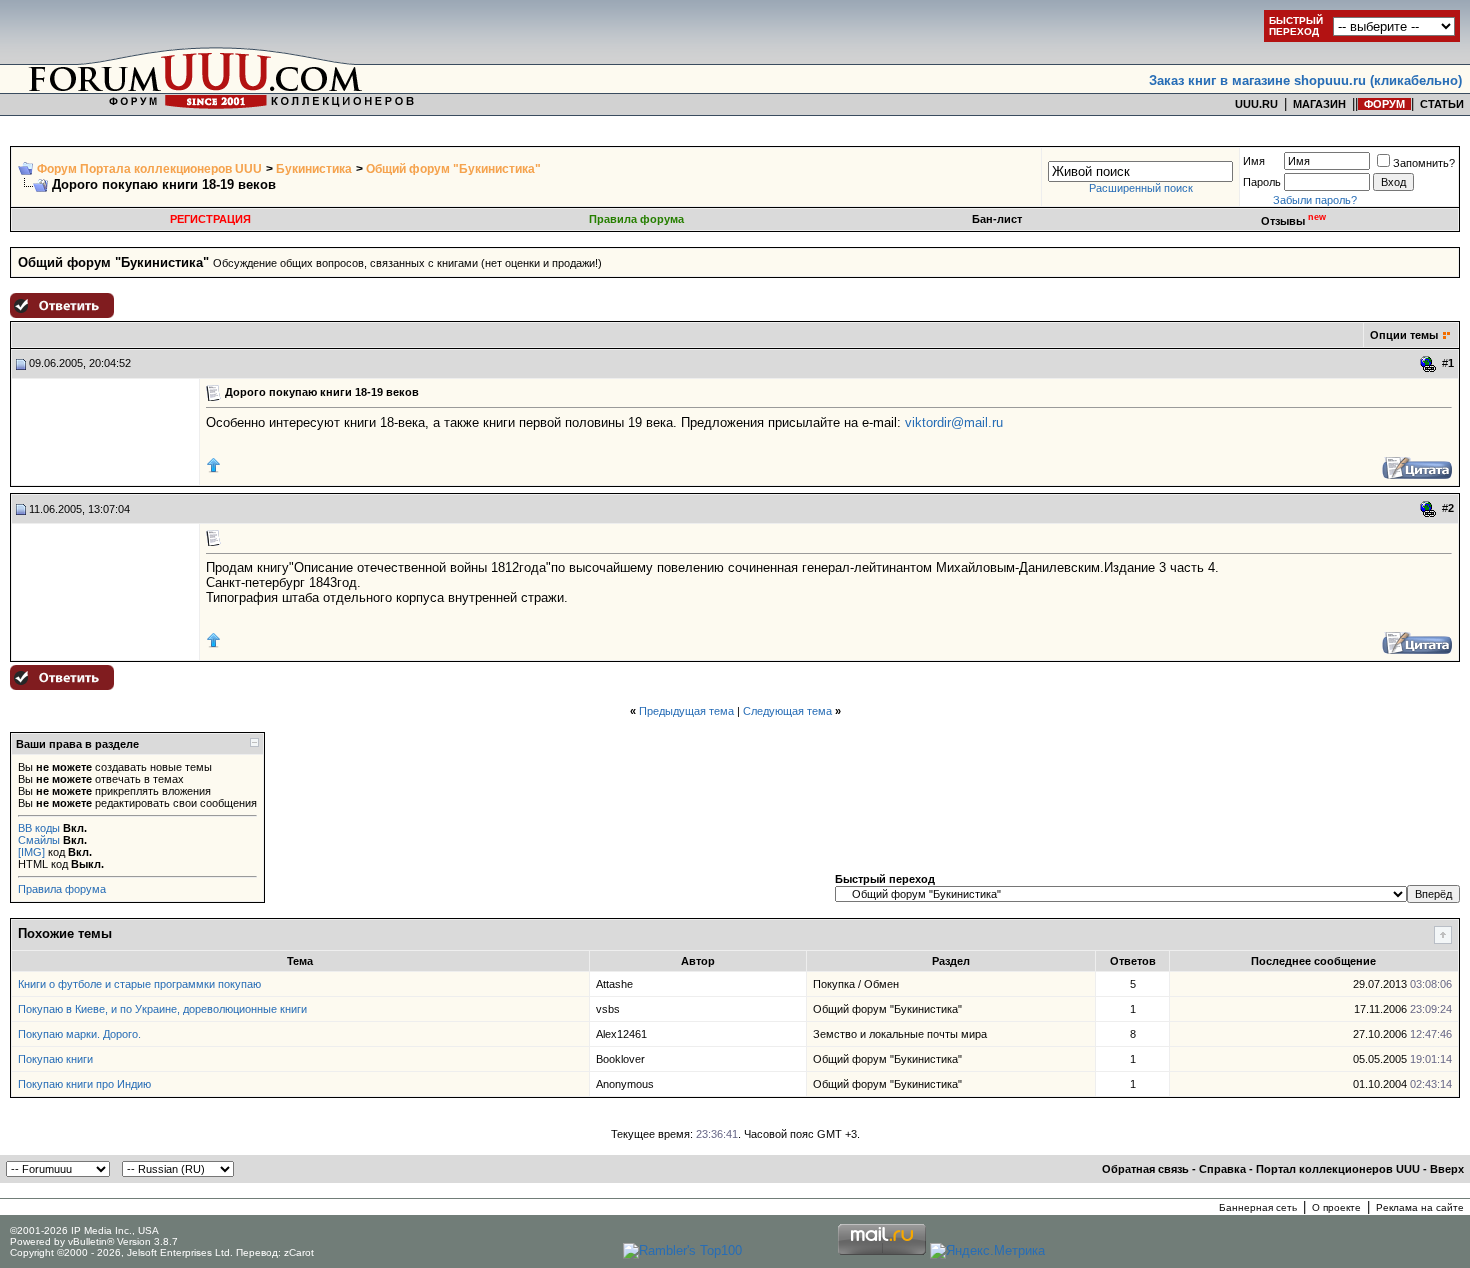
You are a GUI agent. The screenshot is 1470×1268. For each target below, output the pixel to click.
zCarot (299, 1252)
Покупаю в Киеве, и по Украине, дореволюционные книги (162, 1009)
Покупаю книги (55, 1059)
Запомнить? (1424, 163)
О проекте (1336, 1207)
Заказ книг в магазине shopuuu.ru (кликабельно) (1305, 80)
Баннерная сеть (1258, 1207)
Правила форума (636, 219)
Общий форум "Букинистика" (453, 169)
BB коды (39, 828)
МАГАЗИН (1319, 104)
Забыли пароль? (1315, 200)
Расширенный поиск (1141, 188)
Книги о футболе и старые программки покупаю (139, 984)
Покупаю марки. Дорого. (79, 1034)
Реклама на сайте (1420, 1207)
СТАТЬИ (1442, 104)
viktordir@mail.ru (954, 422)
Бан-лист (997, 219)
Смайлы (39, 840)
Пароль (1262, 182)
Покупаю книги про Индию (84, 1084)
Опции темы (1404, 335)
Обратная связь (1145, 1169)
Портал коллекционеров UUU (1338, 1169)
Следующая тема (787, 711)
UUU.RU (1256, 104)
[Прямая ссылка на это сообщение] (1428, 364)
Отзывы (1293, 221)
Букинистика (314, 169)
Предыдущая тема (686, 711)
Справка (1222, 1169)
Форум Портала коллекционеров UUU (149, 169)
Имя (1254, 161)
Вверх (1447, 1169)
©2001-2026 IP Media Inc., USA (84, 1230)
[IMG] (31, 852)
